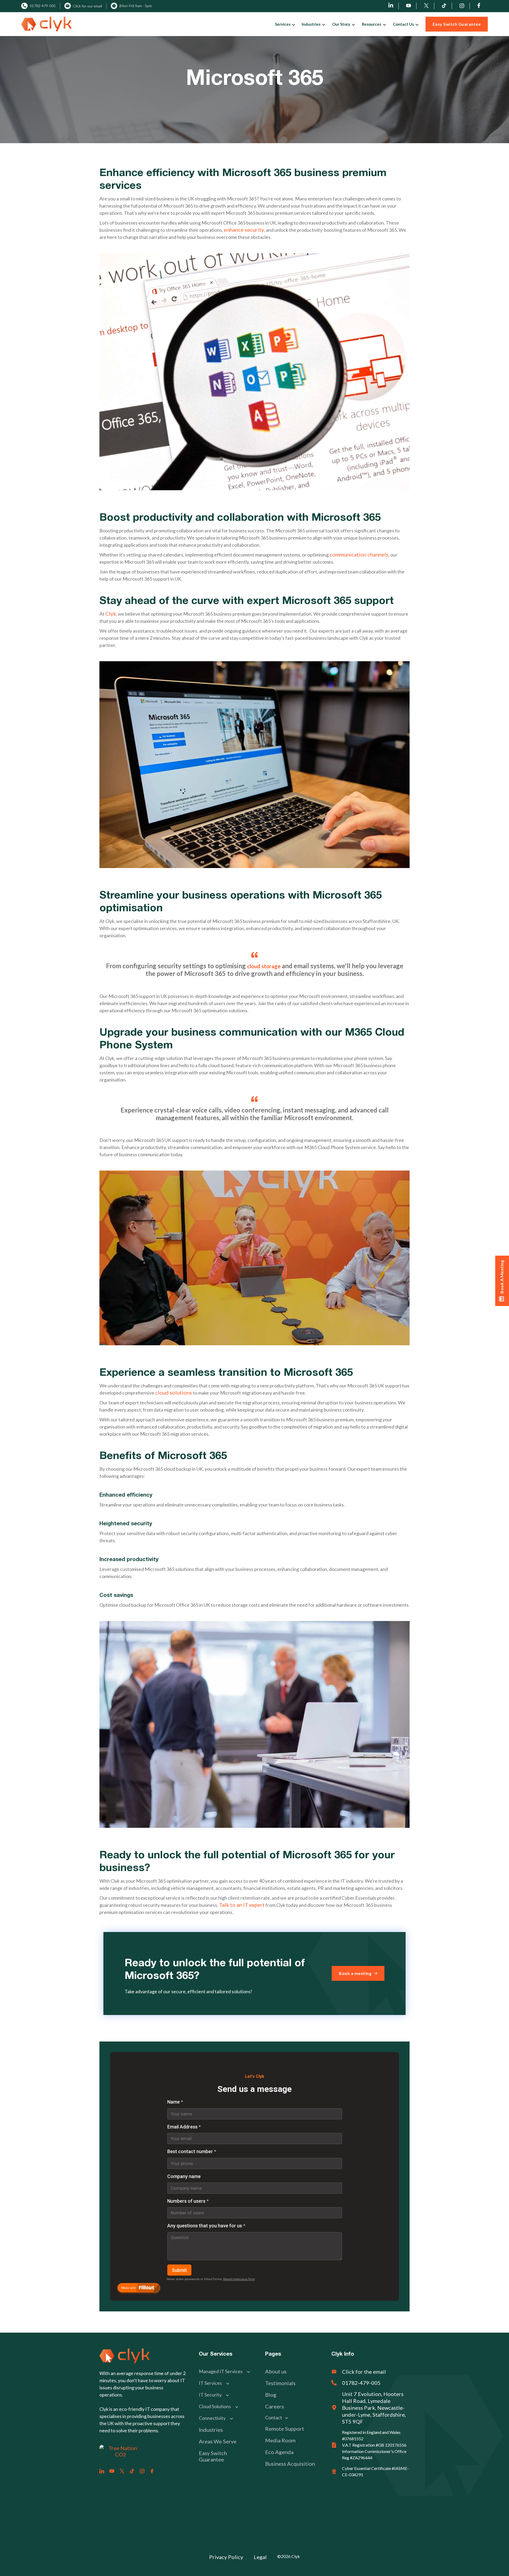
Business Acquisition (290, 2464)
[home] (46, 24)
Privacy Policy (226, 2557)
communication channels (359, 554)
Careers (275, 2406)
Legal (260, 2557)
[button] (284, 24)
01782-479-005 (43, 6)
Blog (271, 2395)
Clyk (111, 614)
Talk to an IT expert (242, 1905)
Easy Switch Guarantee (213, 2456)
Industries (211, 2430)
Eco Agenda (279, 2452)
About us (276, 2371)
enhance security (244, 230)
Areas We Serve (218, 2441)
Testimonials (280, 2383)
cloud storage (264, 966)
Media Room (280, 2440)
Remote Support (285, 2429)
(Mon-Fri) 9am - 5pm (136, 6)
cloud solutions (174, 1392)
